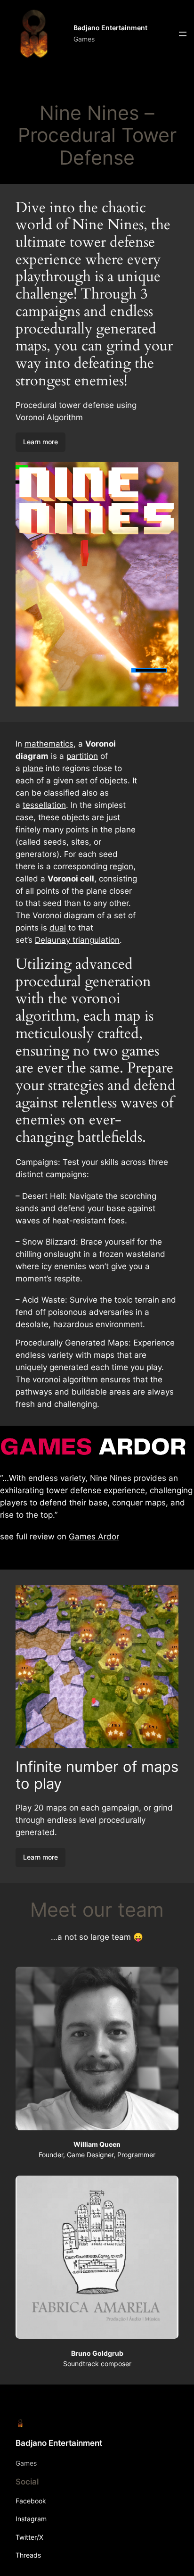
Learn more (40, 442)
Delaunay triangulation (77, 940)
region (121, 866)
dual (58, 928)
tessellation (44, 805)
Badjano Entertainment (110, 28)
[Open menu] (183, 34)
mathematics (49, 744)
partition (82, 756)
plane (33, 768)
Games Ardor (94, 1537)
